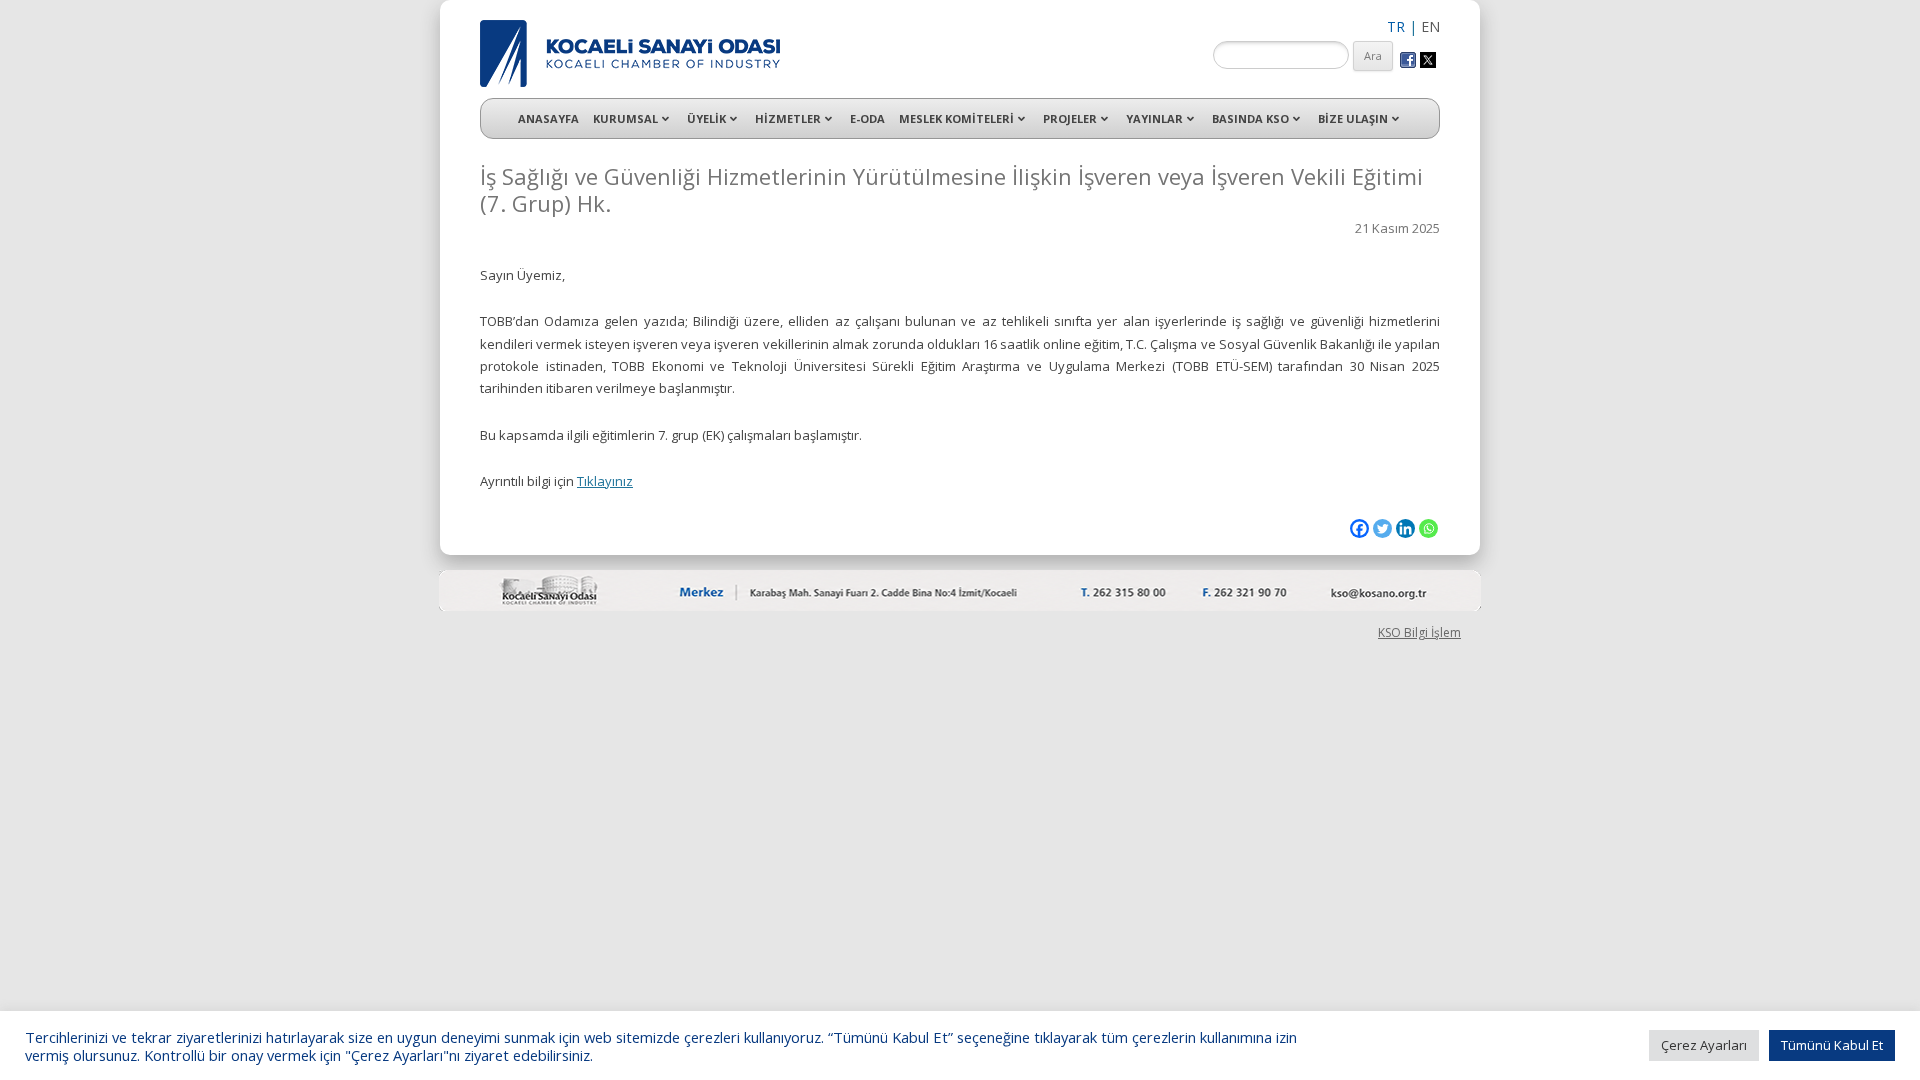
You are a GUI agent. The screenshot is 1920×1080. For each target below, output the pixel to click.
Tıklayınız (605, 481)
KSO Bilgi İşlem (1419, 632)
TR (1396, 26)
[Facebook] (1359, 528)
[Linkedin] (1405, 528)
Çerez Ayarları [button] (1704, 1045)
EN (1430, 26)
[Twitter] (1382, 528)
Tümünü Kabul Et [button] (1832, 1045)
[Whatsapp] (1428, 528)
